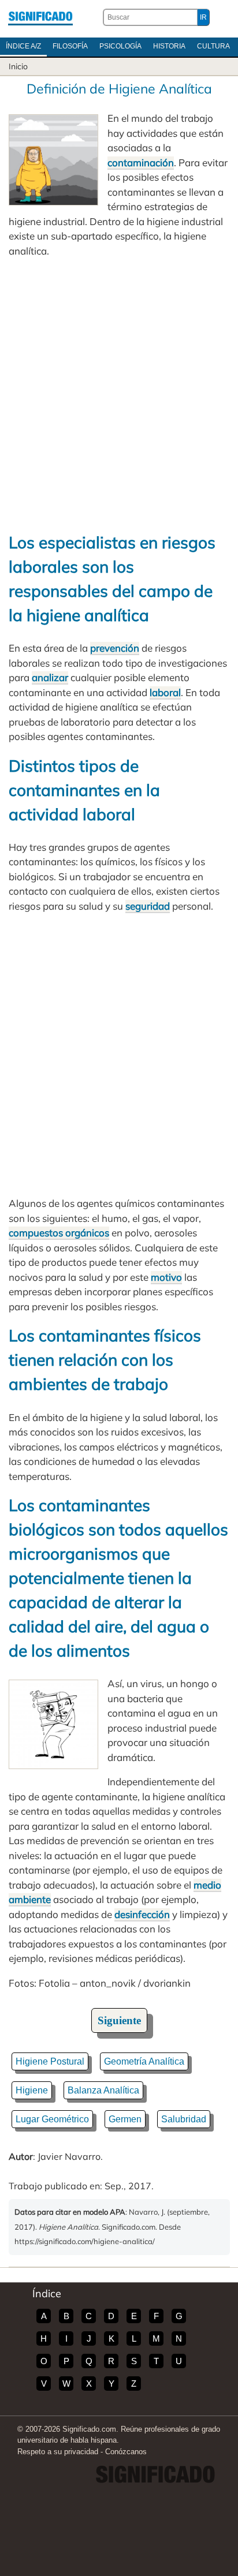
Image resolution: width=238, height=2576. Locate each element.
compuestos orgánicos (59, 1233)
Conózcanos (126, 2452)
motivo (166, 1277)
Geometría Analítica (144, 2061)
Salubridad (184, 2119)
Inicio (18, 66)
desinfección (142, 1914)
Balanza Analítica (103, 2090)
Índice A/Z (23, 46)
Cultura (213, 46)
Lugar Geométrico (52, 2119)
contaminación (141, 162)
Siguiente (119, 2020)
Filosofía (70, 46)
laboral (165, 692)
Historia (169, 46)
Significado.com (40, 17)
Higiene (32, 2090)
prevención (115, 648)
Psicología (120, 46)
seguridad (148, 906)
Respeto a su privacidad (58, 2452)
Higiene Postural (50, 2061)
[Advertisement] (119, 394)
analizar (50, 677)
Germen (125, 2119)
